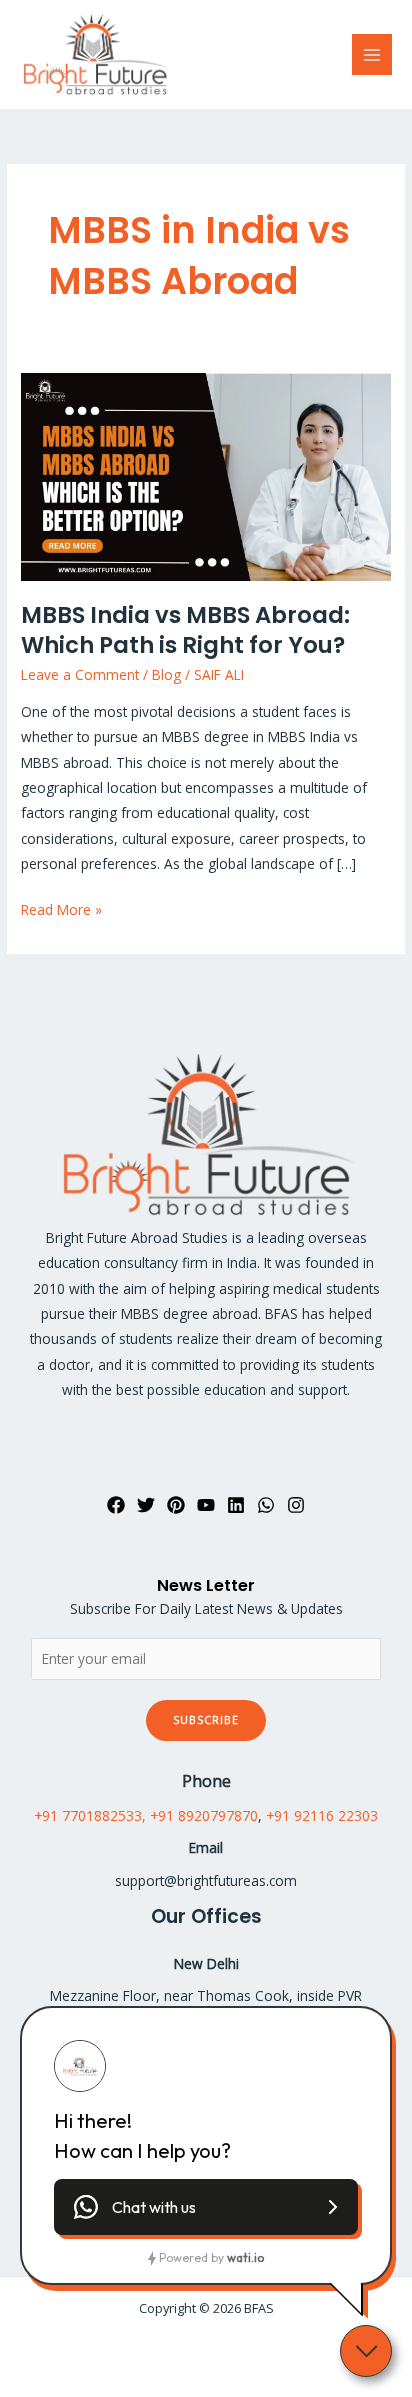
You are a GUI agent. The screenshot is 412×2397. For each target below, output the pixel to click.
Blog (166, 674)
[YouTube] (206, 1505)
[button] (206, 2207)
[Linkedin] (236, 1505)
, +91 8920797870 (200, 1815)
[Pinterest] (176, 1505)
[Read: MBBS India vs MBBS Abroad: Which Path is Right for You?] (206, 475)
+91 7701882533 (88, 1815)
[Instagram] (296, 1505)
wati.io (245, 2257)
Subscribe (206, 1719)
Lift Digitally (244, 2348)
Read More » (61, 908)
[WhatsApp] (266, 1505)
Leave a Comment (80, 674)
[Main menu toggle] (372, 54)
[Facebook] (116, 1505)
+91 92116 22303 (322, 1815)
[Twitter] (146, 1505)
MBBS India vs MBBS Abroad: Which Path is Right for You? (185, 630)
